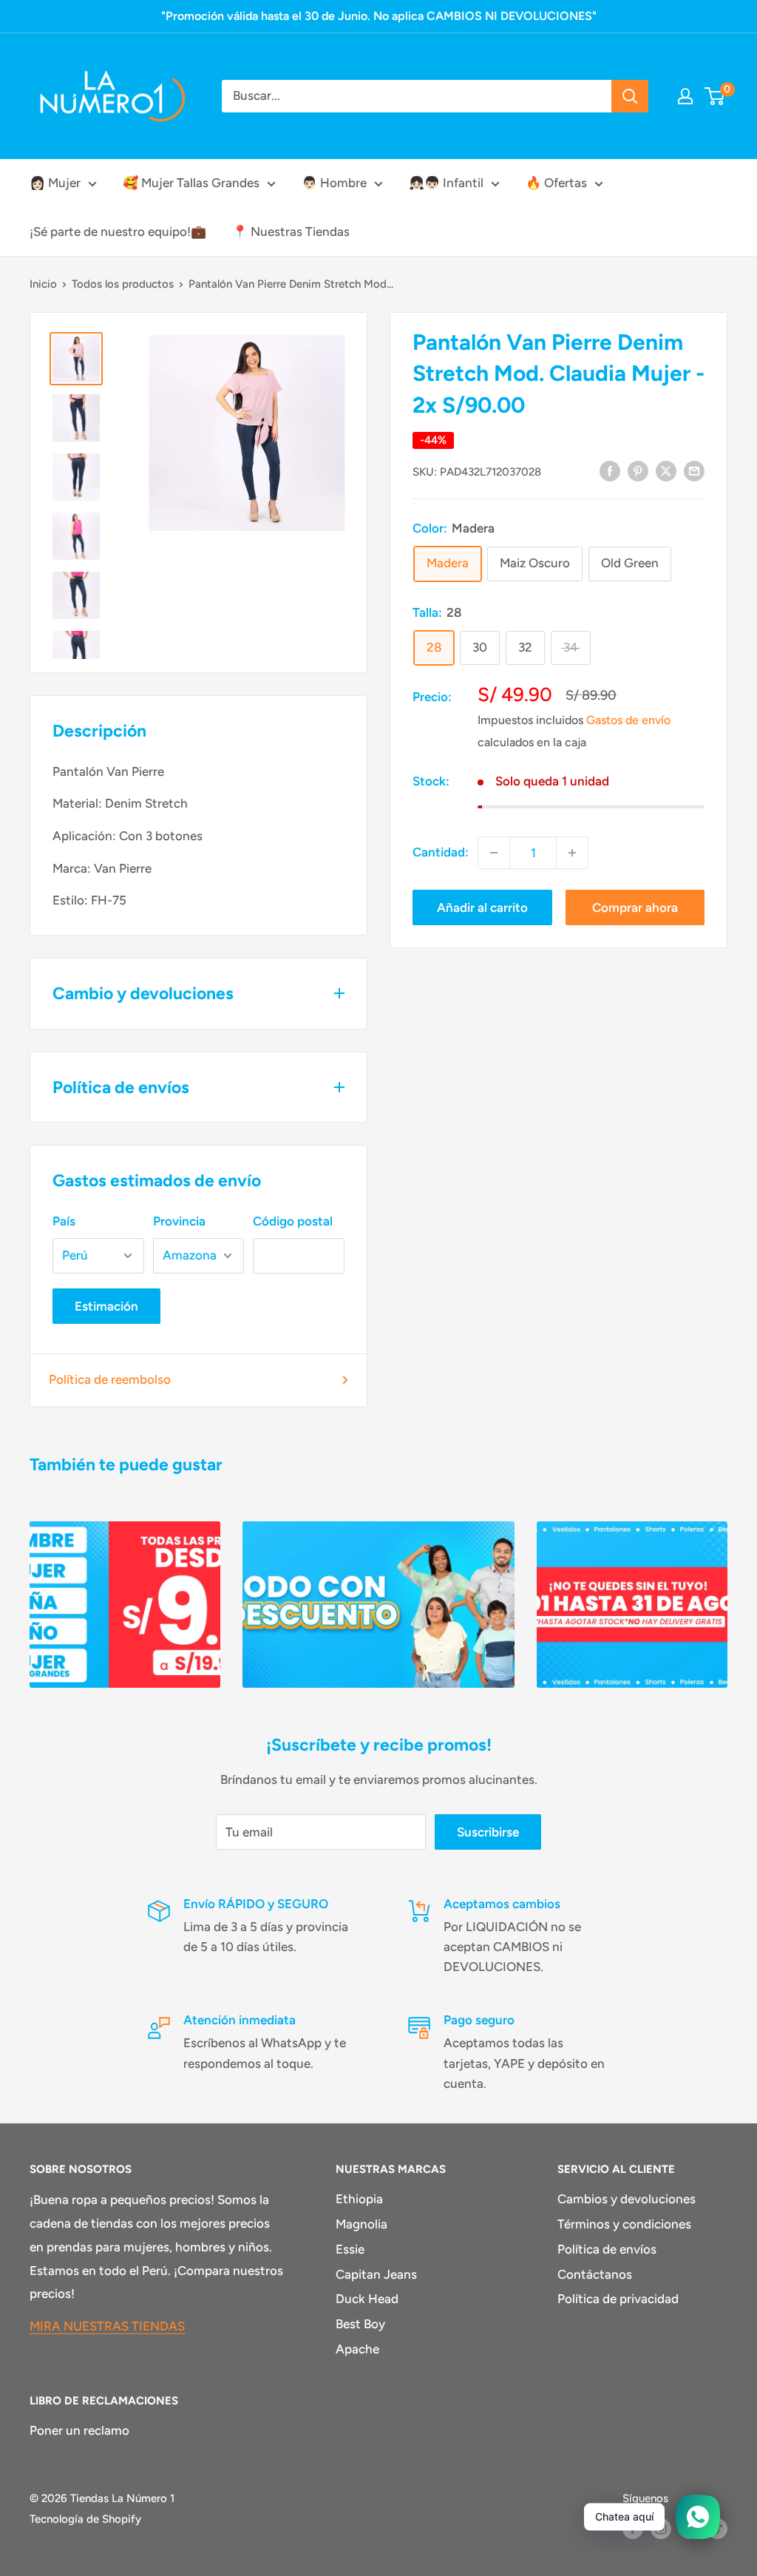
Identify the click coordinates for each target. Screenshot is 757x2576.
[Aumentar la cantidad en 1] (572, 853)
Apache (357, 2349)
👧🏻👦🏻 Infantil (446, 183)
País (64, 1221)
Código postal (293, 1221)
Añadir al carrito (482, 907)
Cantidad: (441, 852)
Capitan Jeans (376, 2274)
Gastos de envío (628, 720)
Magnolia (361, 2224)
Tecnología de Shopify (85, 2519)
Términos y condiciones (624, 2224)
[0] (715, 96)
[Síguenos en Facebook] (633, 2528)
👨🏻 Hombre (334, 183)
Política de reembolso (110, 1379)
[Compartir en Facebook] (610, 470)
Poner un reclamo (79, 2430)
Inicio (43, 284)
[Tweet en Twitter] (666, 470)
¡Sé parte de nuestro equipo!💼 (118, 231)
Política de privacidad (618, 2299)
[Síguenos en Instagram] (661, 2528)
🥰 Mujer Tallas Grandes (191, 183)
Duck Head (367, 2299)
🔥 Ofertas (556, 183)
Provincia (179, 1221)
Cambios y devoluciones (627, 2199)
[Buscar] (630, 96)
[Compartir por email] (694, 470)
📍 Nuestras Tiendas (291, 231)
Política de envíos (607, 2249)
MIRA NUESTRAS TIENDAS (107, 2326)
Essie (350, 2249)
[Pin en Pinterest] (638, 470)
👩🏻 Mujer (55, 183)
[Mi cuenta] (685, 96)
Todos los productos (123, 284)
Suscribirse (488, 1832)
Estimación (106, 1306)
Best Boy (360, 2324)
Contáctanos (595, 2274)
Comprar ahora (635, 907)
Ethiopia (359, 2199)
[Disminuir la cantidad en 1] (494, 853)
